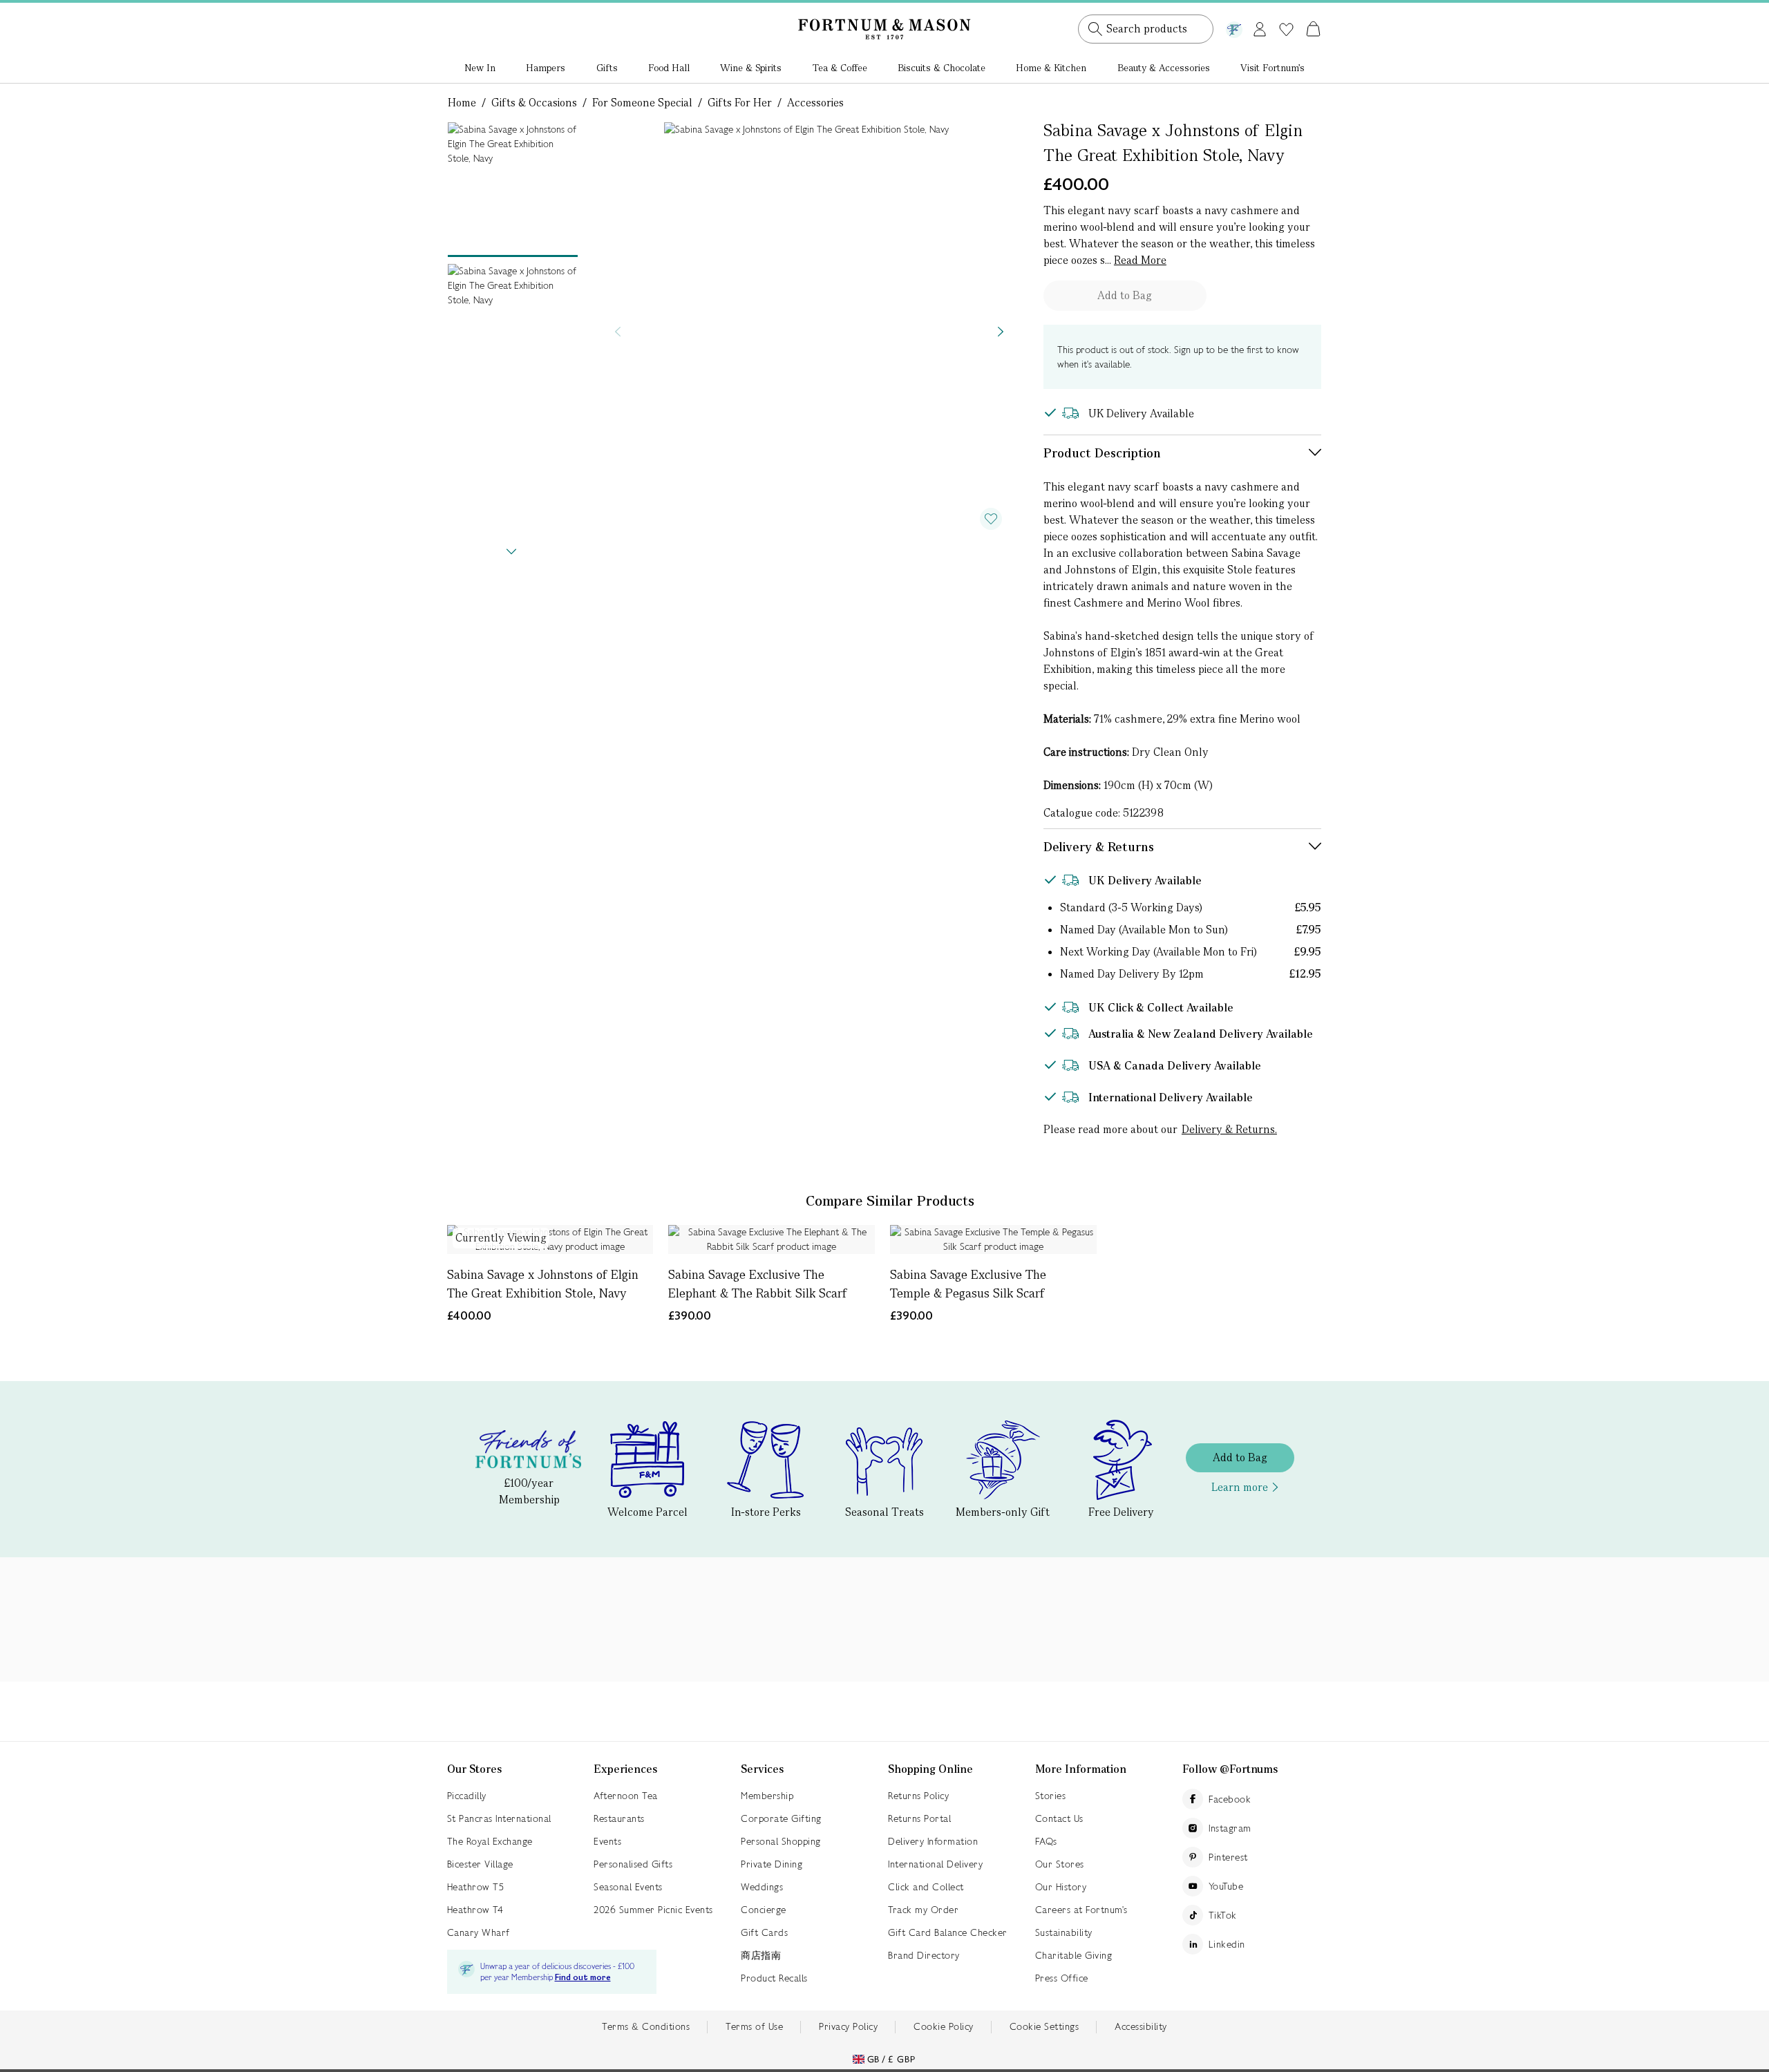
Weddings (762, 1887)
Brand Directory (924, 1955)
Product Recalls (774, 1978)
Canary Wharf (479, 1932)
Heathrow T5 (476, 1887)
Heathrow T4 (475, 1910)
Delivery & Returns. (1229, 1129)
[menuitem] (480, 69)
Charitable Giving (1074, 1955)
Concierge (764, 1910)
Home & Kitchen (1051, 68)
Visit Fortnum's (1273, 68)
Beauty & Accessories (1164, 68)
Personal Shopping (781, 1841)
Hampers (546, 68)
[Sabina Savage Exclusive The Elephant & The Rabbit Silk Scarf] (772, 1239)
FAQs (1046, 1841)
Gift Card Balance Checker (948, 1932)
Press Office (1062, 1978)
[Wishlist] (1286, 30)
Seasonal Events (628, 1887)
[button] (1284, 12)
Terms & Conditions (646, 2026)
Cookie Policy (944, 2026)
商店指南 (761, 1955)
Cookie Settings (1044, 2026)
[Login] (1260, 27)
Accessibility (1141, 2026)
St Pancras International (499, 1818)
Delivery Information (933, 1841)
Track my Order (923, 1910)
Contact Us (1059, 1818)
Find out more (583, 1978)
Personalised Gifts (633, 1864)
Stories (1051, 1796)
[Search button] (1095, 29)
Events (607, 1841)
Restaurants (619, 1818)
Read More (1140, 260)
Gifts (607, 68)
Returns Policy (918, 1796)
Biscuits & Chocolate (942, 68)
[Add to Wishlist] (991, 519)
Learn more (1240, 1487)
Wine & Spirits (751, 68)
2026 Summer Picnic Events (653, 1910)
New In (480, 68)
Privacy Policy (848, 2026)
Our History (1061, 1887)
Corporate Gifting (781, 1818)
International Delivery (935, 1864)
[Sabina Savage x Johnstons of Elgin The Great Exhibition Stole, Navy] (550, 1239)
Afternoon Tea (626, 1796)
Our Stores (1060, 1864)
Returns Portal (919, 1818)
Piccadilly (467, 1796)
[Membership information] (1234, 27)
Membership (767, 1796)
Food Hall (669, 68)
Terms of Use (754, 2026)
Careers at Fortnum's (1081, 1910)
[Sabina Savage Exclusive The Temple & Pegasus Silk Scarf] (993, 1239)
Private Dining (772, 1864)
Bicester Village (480, 1864)
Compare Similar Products (890, 1201)
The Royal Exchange (490, 1841)
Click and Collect (926, 1887)
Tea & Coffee (840, 68)
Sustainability (1064, 1932)
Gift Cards (764, 1932)
